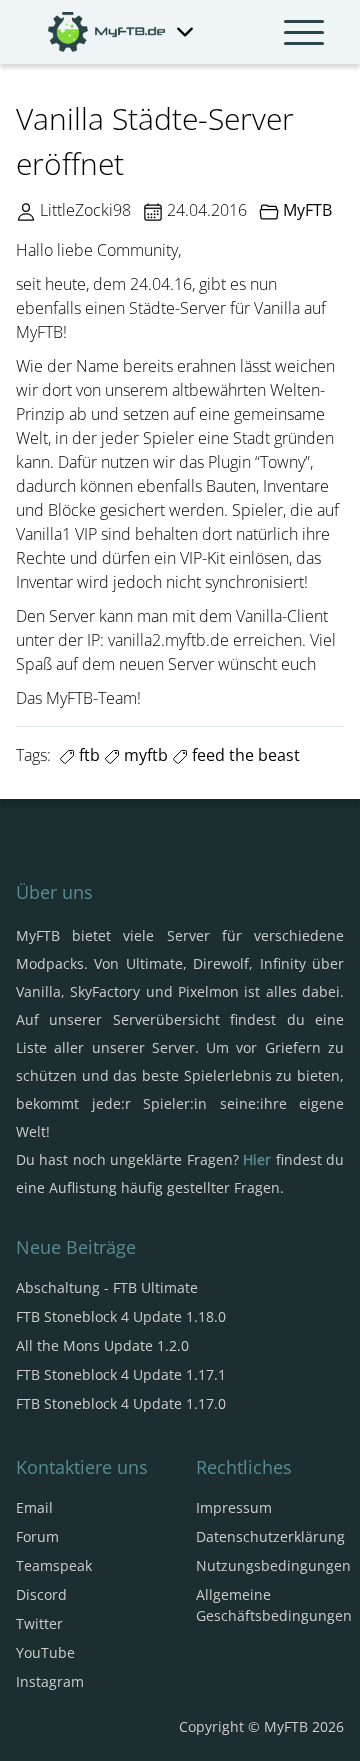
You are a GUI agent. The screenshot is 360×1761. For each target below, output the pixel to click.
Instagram (50, 1681)
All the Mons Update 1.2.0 (102, 1345)
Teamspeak (54, 1565)
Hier (257, 1159)
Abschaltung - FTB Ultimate (107, 1287)
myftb (144, 755)
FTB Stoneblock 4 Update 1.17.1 (121, 1374)
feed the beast (244, 755)
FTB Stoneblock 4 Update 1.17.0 (121, 1403)
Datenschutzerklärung (270, 1536)
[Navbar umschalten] (304, 32)
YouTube (45, 1652)
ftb (87, 755)
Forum (37, 1536)
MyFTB (307, 210)
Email (34, 1507)
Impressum (234, 1507)
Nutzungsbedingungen (273, 1565)
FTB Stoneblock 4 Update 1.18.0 (121, 1316)
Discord (41, 1594)
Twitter (39, 1623)
